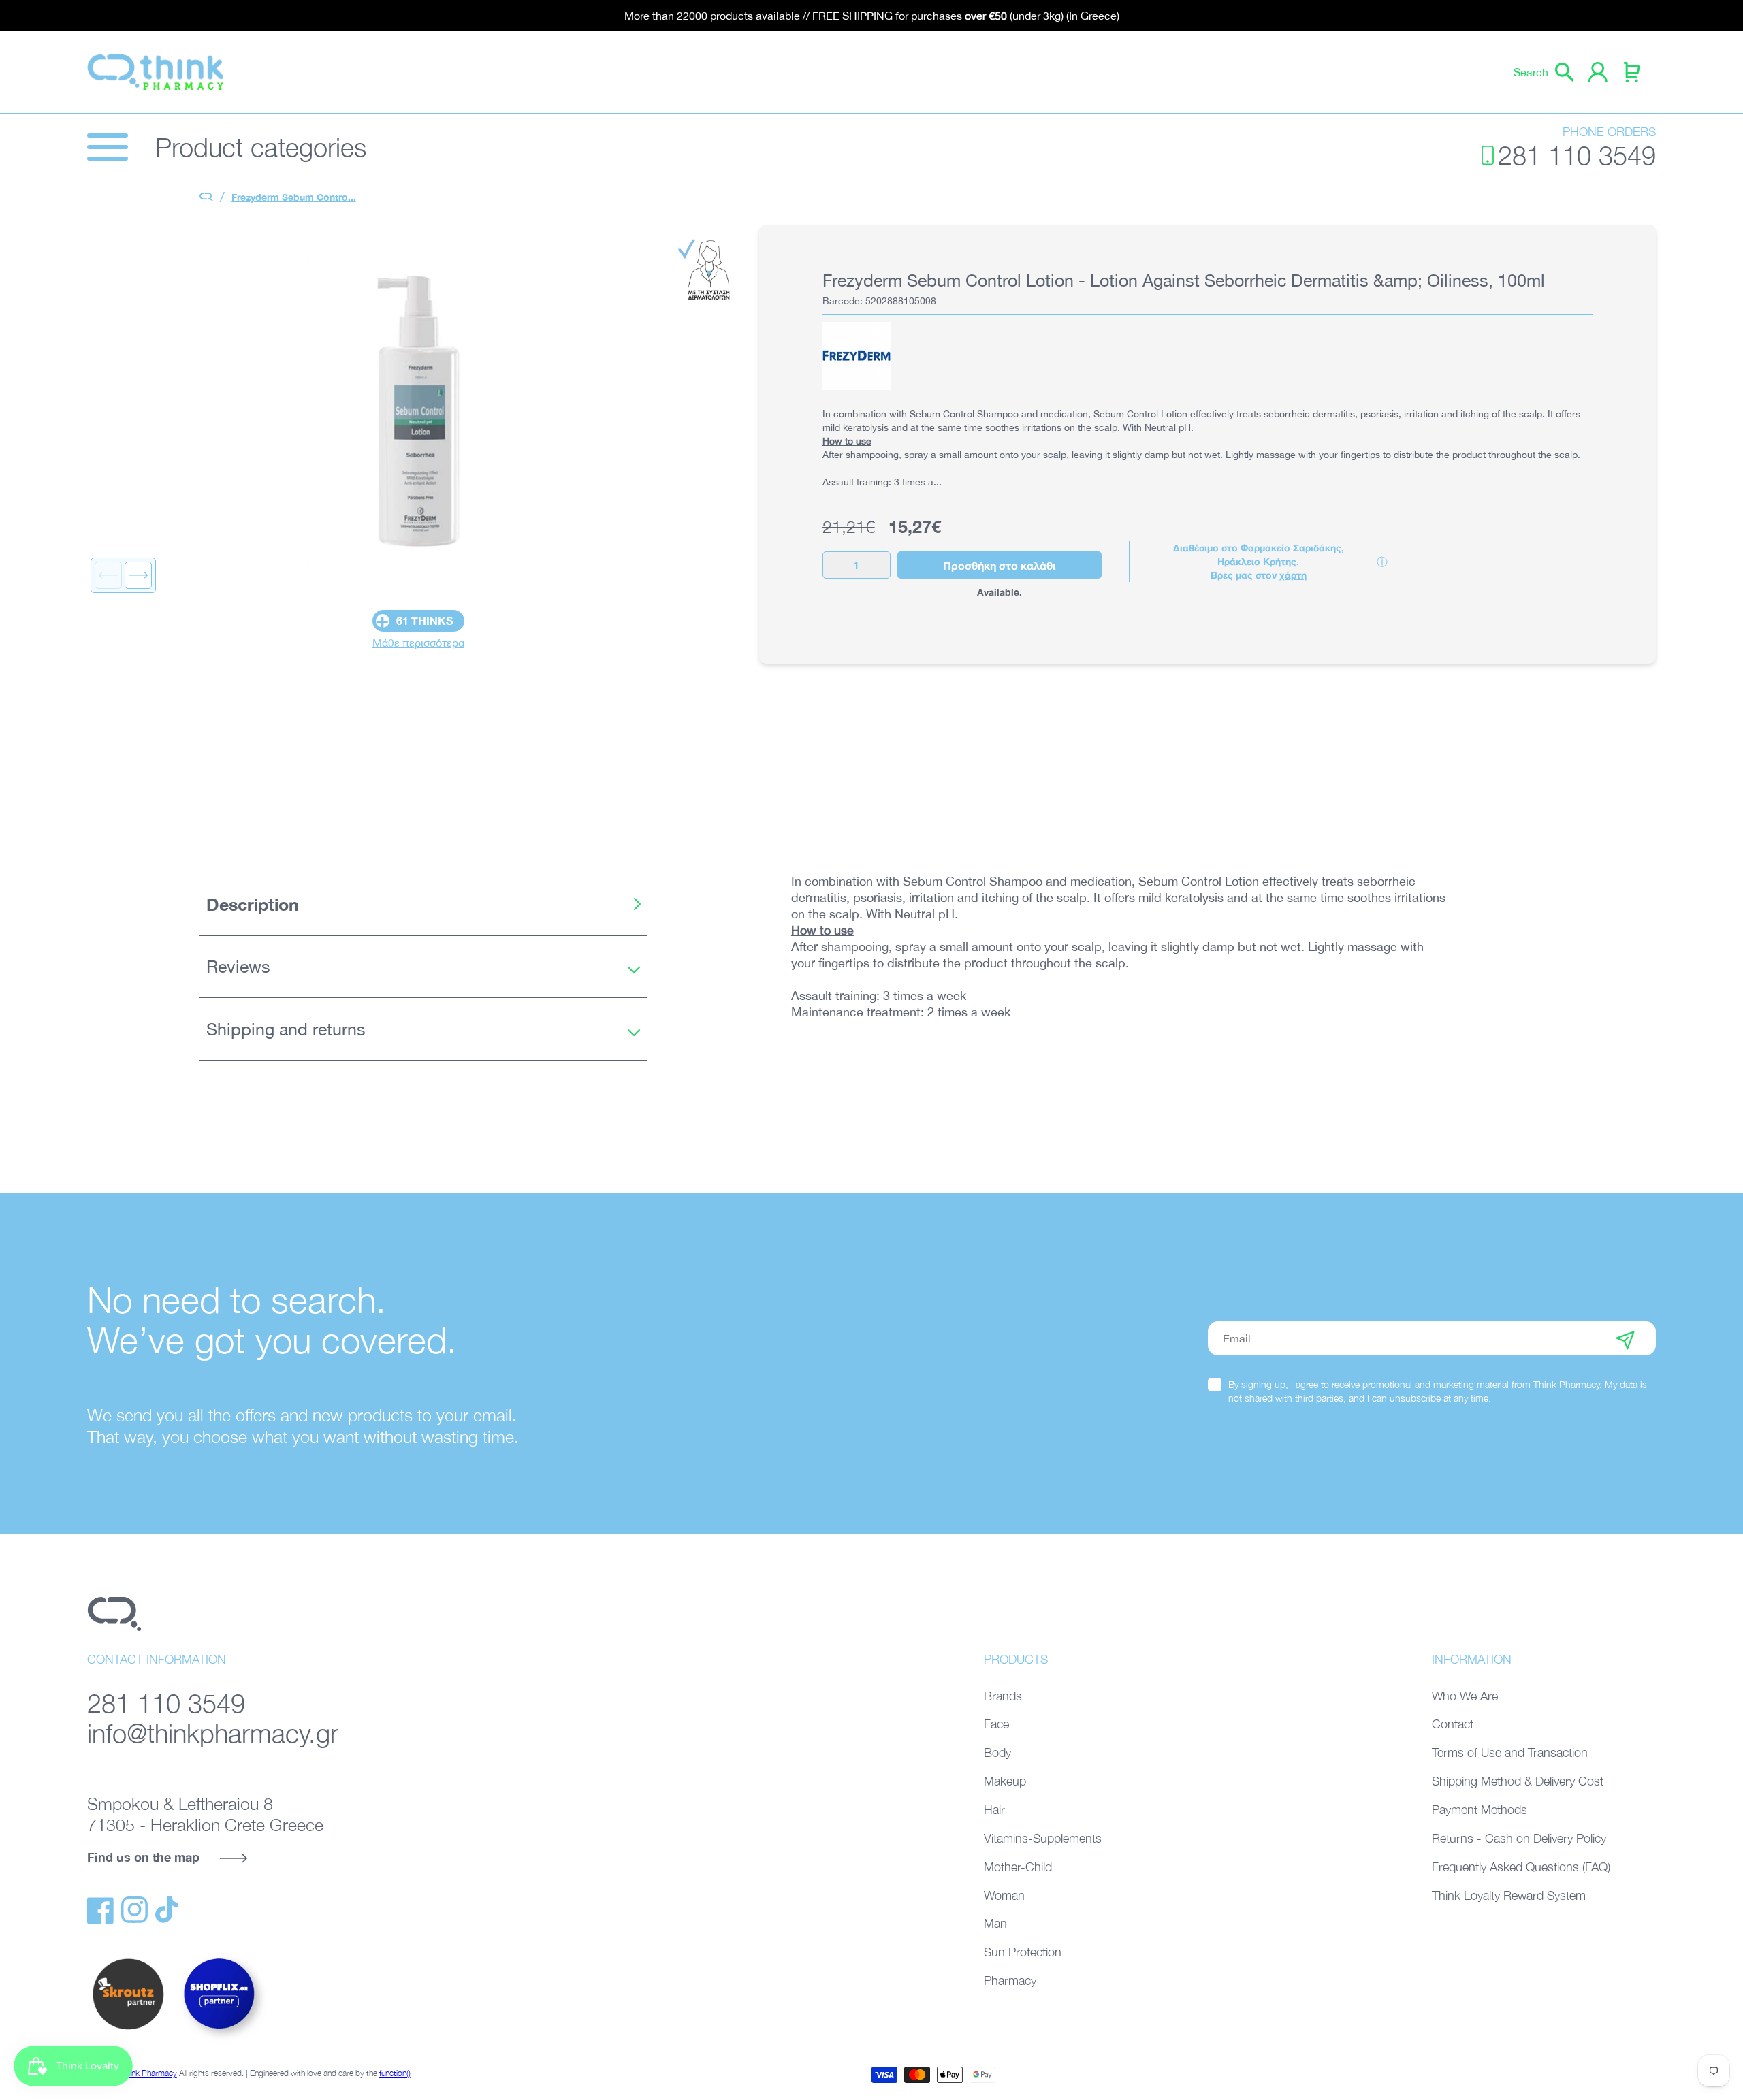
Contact (1453, 1724)
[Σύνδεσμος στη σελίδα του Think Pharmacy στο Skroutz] (128, 2031)
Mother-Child (1018, 1867)
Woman (1004, 1895)
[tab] (423, 904)
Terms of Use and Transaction (1510, 1752)
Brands (1003, 1696)
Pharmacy (1010, 1981)
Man (995, 1923)
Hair (994, 1810)
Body (997, 1752)
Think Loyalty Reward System (1509, 1895)
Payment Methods (1480, 1810)
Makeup (1005, 1781)
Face (996, 1724)
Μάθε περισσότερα (418, 643)
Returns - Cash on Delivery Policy (1519, 1838)
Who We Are (1465, 1696)
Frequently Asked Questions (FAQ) (1521, 1867)
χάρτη (1293, 575)
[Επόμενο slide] (138, 575)
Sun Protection (1023, 1952)
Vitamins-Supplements (1043, 1838)
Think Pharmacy (149, 2073)
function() (395, 2073)
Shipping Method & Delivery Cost (1518, 1781)
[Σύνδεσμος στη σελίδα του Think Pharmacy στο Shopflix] (220, 2041)
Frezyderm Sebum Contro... (294, 197)
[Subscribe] (1625, 1338)
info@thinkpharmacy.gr (213, 1733)
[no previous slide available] (108, 575)
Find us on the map (143, 1857)
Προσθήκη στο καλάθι (999, 565)
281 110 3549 (1577, 155)
